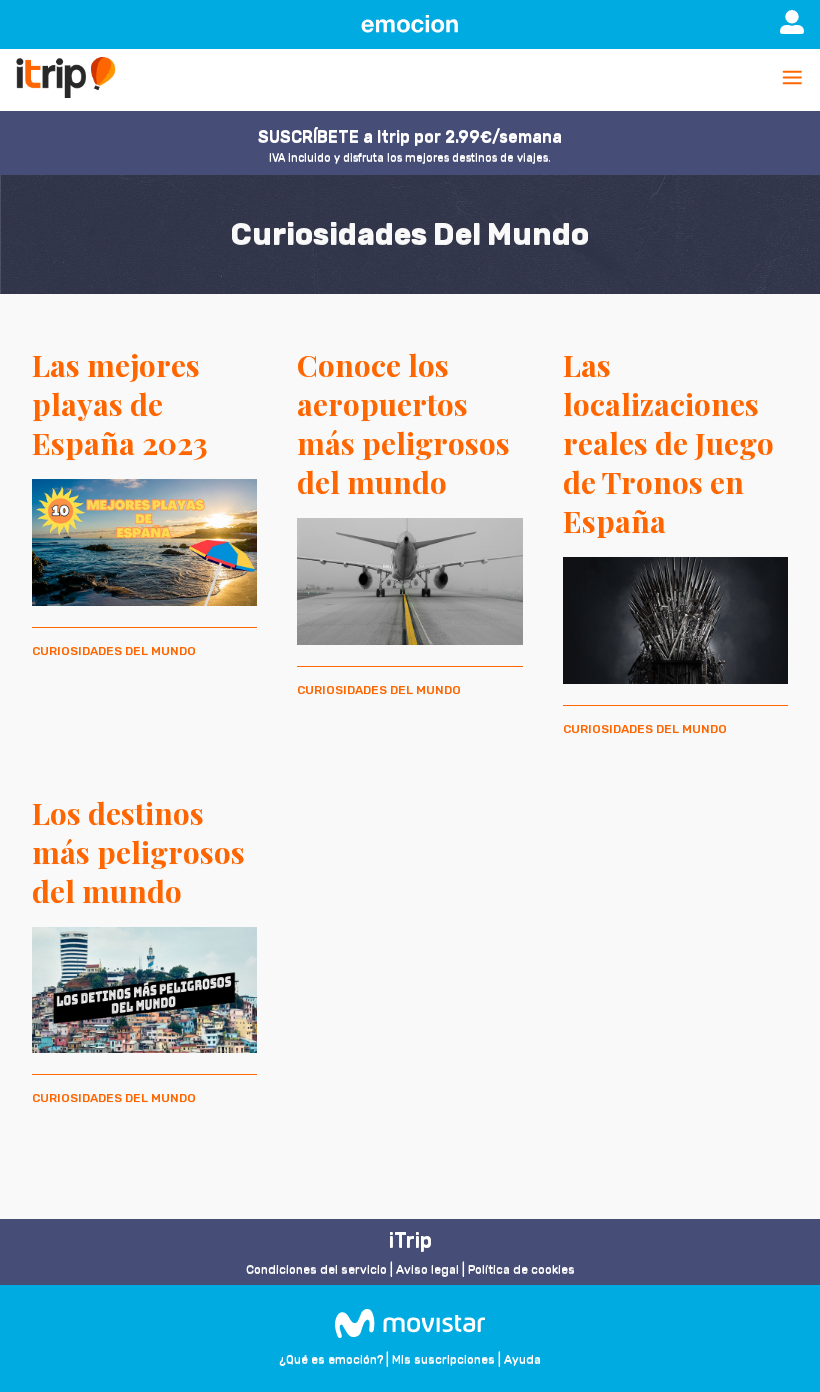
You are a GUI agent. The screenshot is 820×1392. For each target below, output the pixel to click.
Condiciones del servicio (316, 1269)
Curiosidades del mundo (114, 651)
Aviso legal (427, 1269)
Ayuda (522, 1359)
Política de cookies (521, 1269)
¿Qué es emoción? (331, 1359)
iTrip (410, 1240)
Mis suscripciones (443, 1359)
